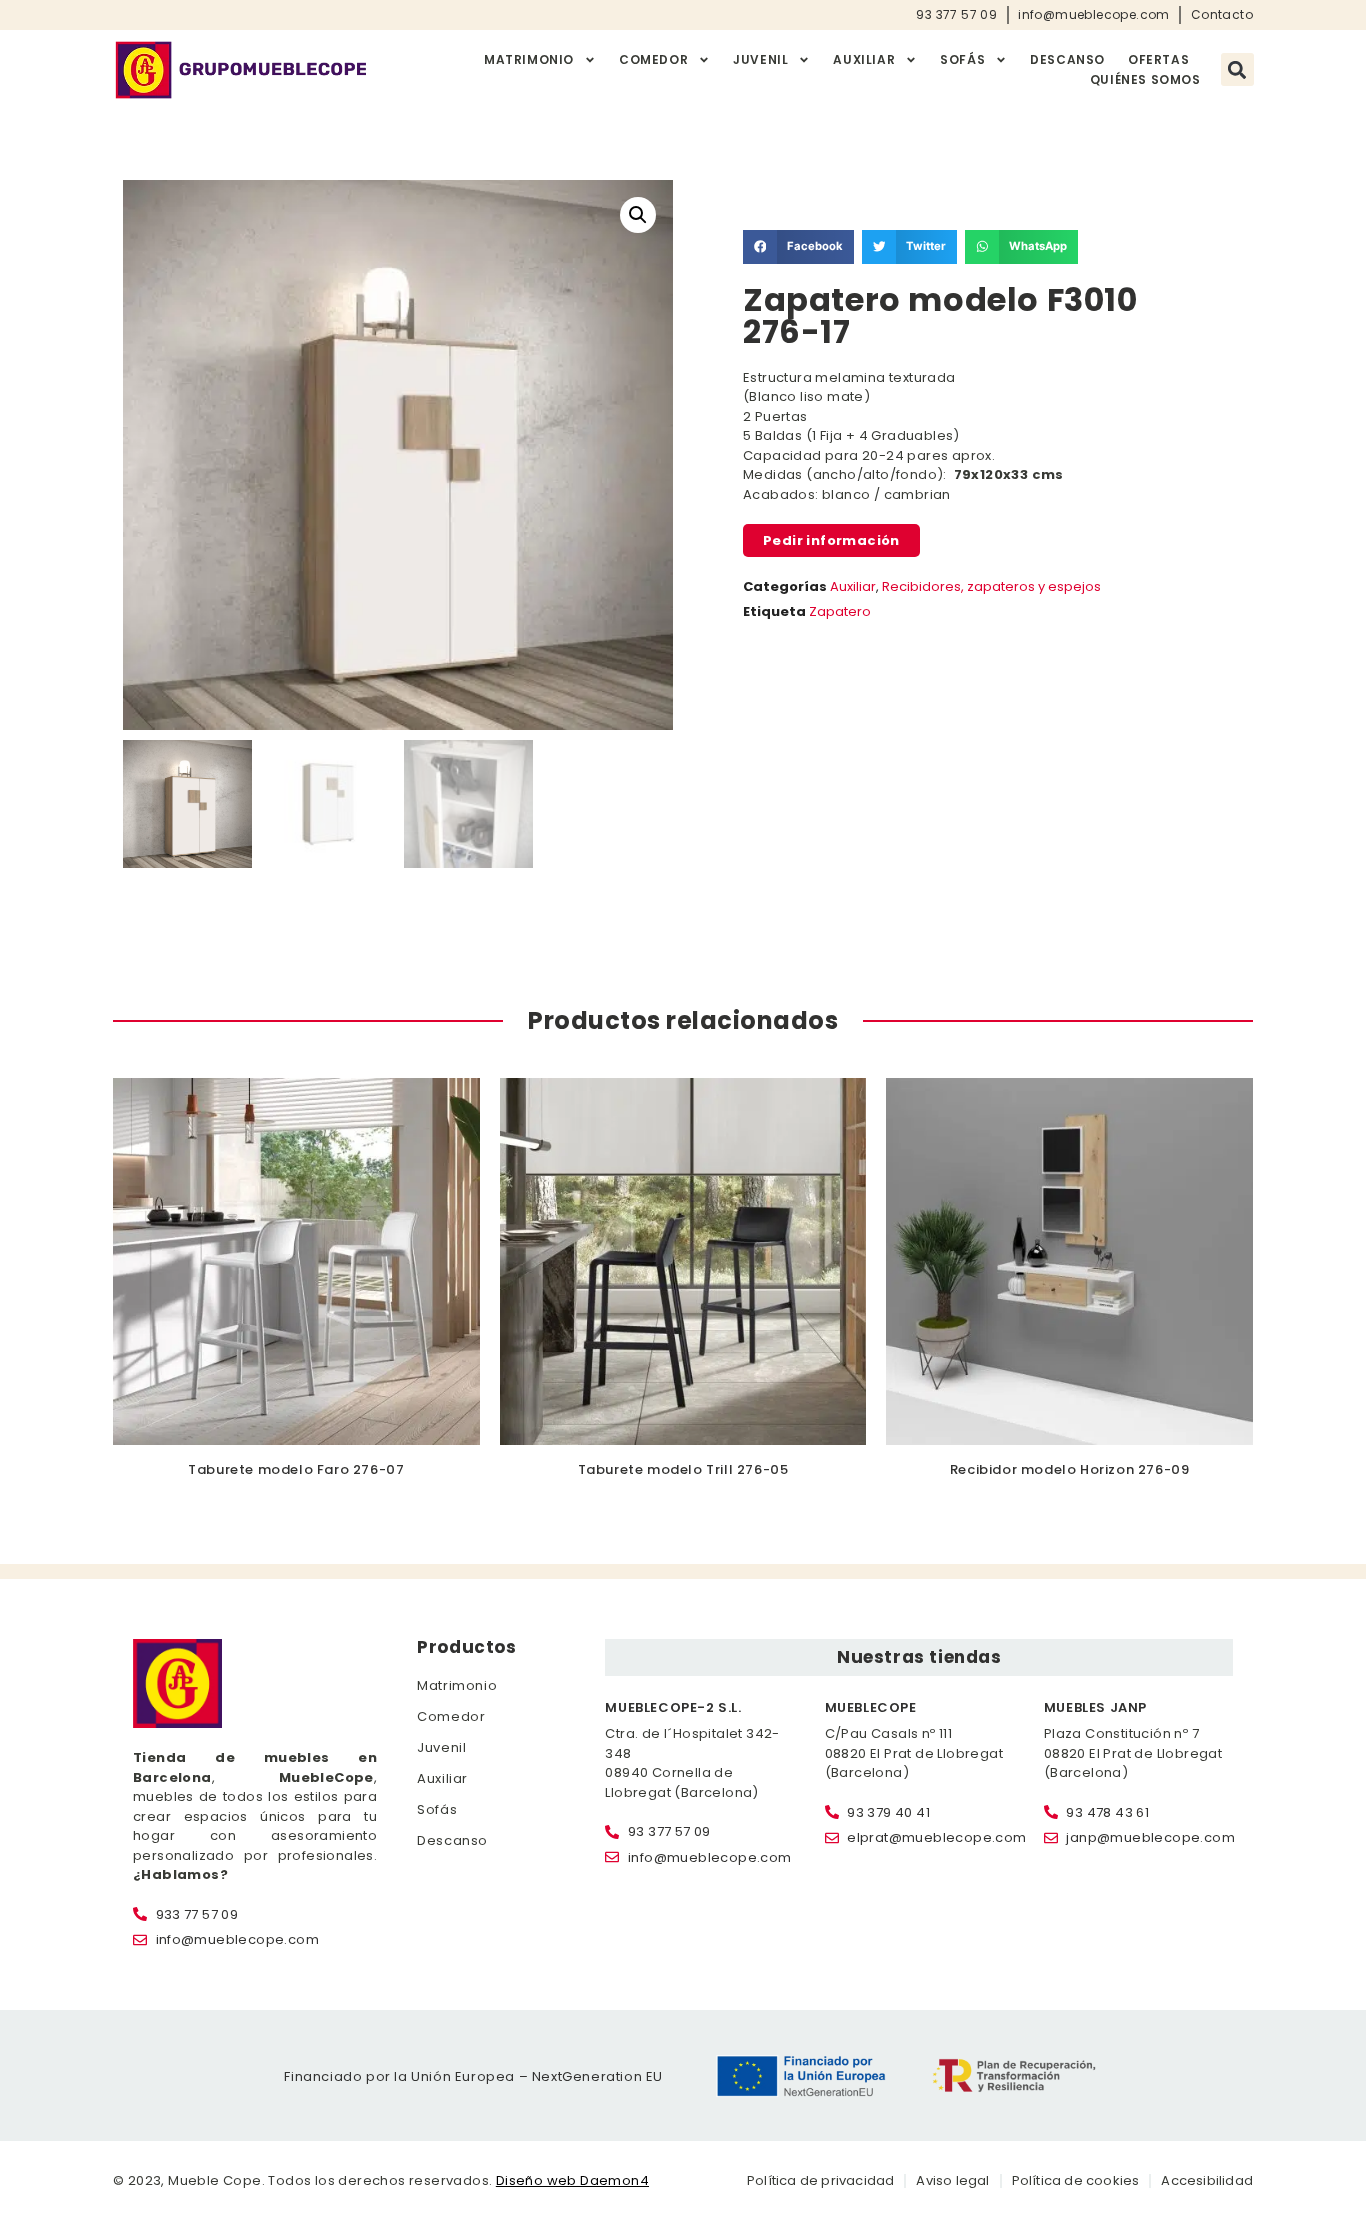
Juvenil (760, 59)
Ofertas (1158, 59)
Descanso (1067, 59)
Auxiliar (864, 59)
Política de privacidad (820, 2180)
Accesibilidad (1207, 2180)
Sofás (962, 59)
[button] (1237, 69)
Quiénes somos (1145, 79)
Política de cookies (1076, 2180)
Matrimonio (529, 59)
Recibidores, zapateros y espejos (991, 586)
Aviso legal (952, 2180)
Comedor (653, 59)
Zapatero (840, 611)
